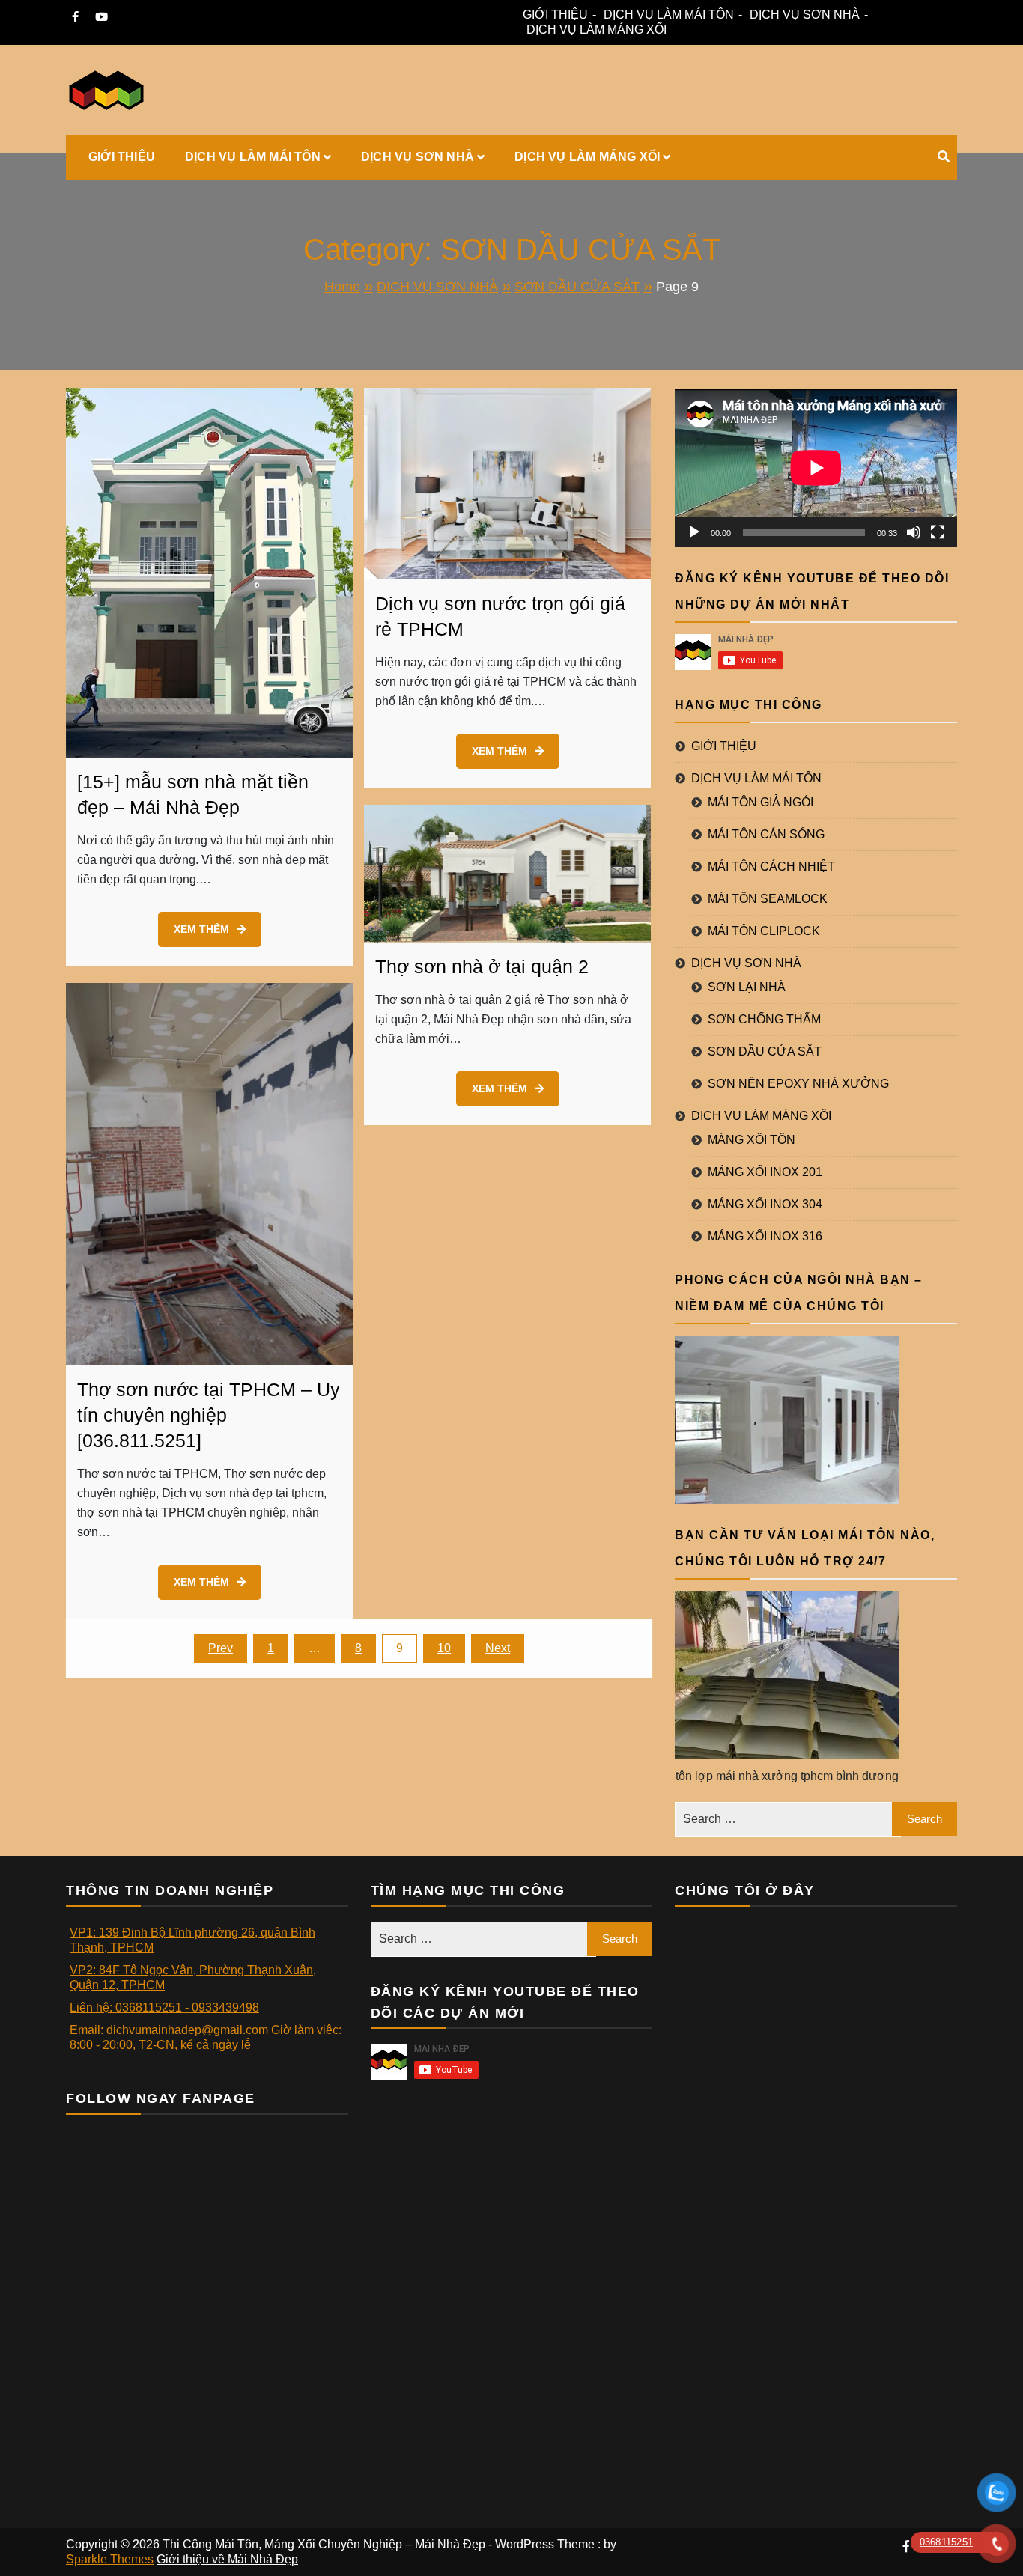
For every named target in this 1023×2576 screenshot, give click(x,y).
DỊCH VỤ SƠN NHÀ (805, 15)
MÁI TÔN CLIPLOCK (764, 931)
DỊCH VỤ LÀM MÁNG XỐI (597, 30)
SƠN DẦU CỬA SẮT (765, 1051)
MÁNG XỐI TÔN (752, 1140)
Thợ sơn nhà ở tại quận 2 (482, 966)
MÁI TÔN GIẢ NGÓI (761, 802)
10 (444, 1648)
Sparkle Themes (110, 2559)
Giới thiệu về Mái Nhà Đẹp (227, 2559)
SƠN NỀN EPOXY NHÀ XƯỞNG (798, 1084)
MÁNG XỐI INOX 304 (765, 1204)
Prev (221, 1648)
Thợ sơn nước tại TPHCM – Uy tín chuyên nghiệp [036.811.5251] (209, 1415)
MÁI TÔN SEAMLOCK (768, 899)
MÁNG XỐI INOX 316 (765, 1236)
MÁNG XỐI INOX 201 (765, 1172)
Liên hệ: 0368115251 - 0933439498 (164, 2007)
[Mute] (914, 532)
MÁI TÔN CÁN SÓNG (766, 834)
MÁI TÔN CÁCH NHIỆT (771, 867)
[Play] (694, 532)
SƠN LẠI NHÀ (747, 987)
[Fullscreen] (938, 532)
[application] (816, 468)
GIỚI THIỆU (555, 15)
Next (498, 1648)
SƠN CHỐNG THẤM (764, 1019)
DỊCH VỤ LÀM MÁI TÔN (669, 15)
